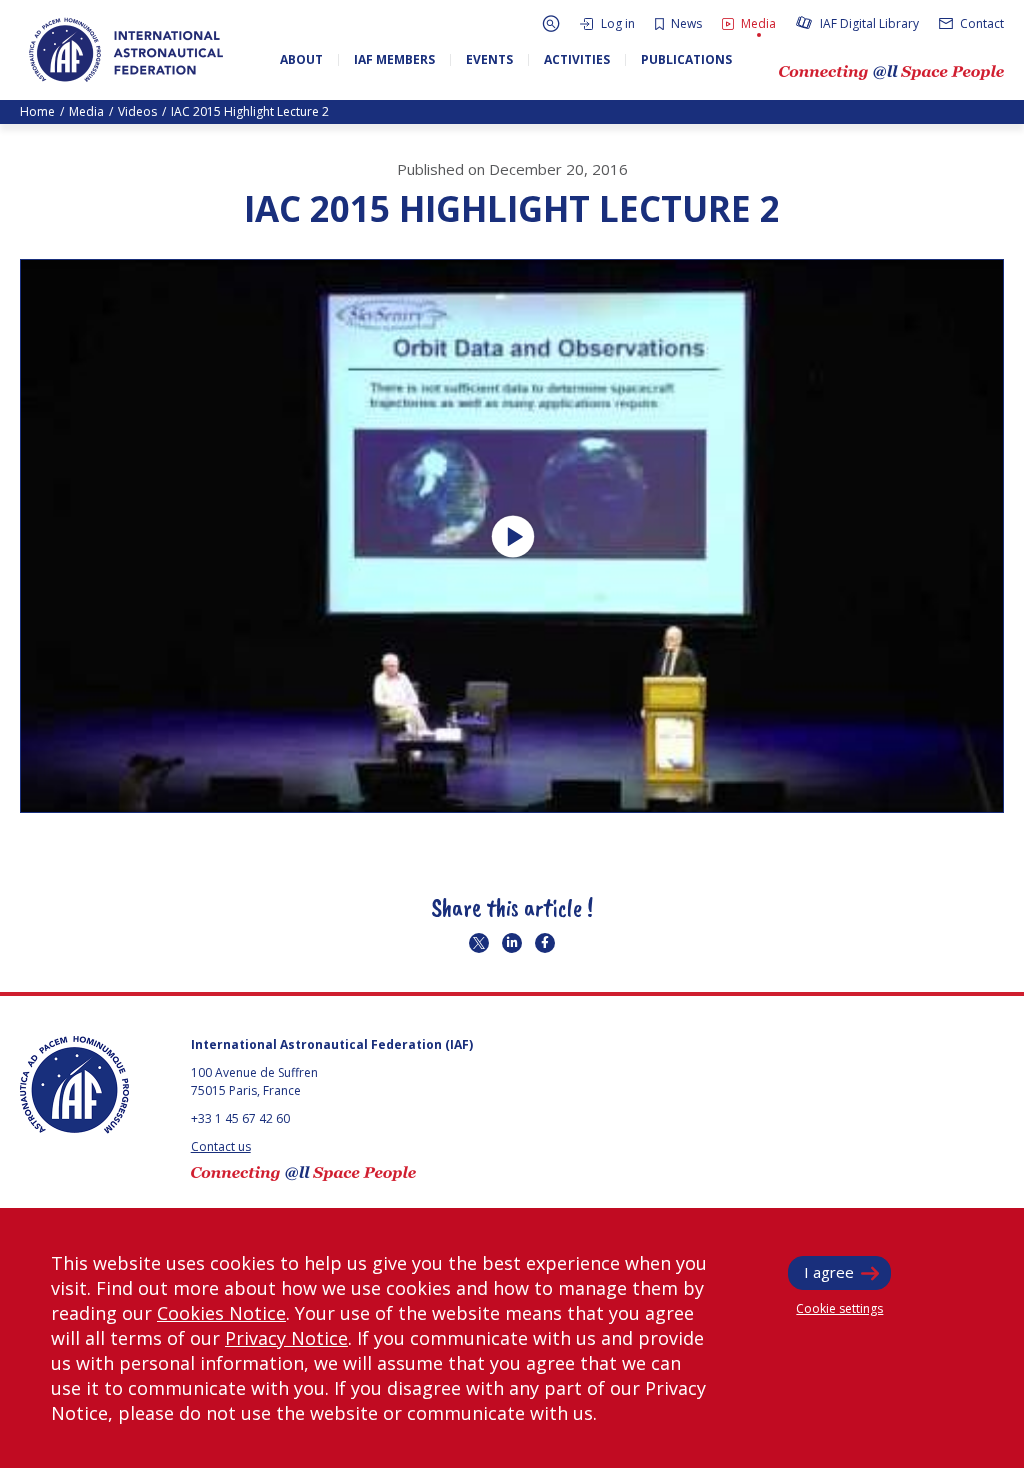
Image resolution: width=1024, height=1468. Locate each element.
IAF (126, 50)
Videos (137, 111)
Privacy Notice (286, 1338)
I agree (829, 1272)
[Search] (551, 23)
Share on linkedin (512, 943)
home (37, 111)
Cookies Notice (221, 1313)
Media (86, 111)
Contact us (221, 1146)
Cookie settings (839, 1308)
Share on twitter (479, 943)
